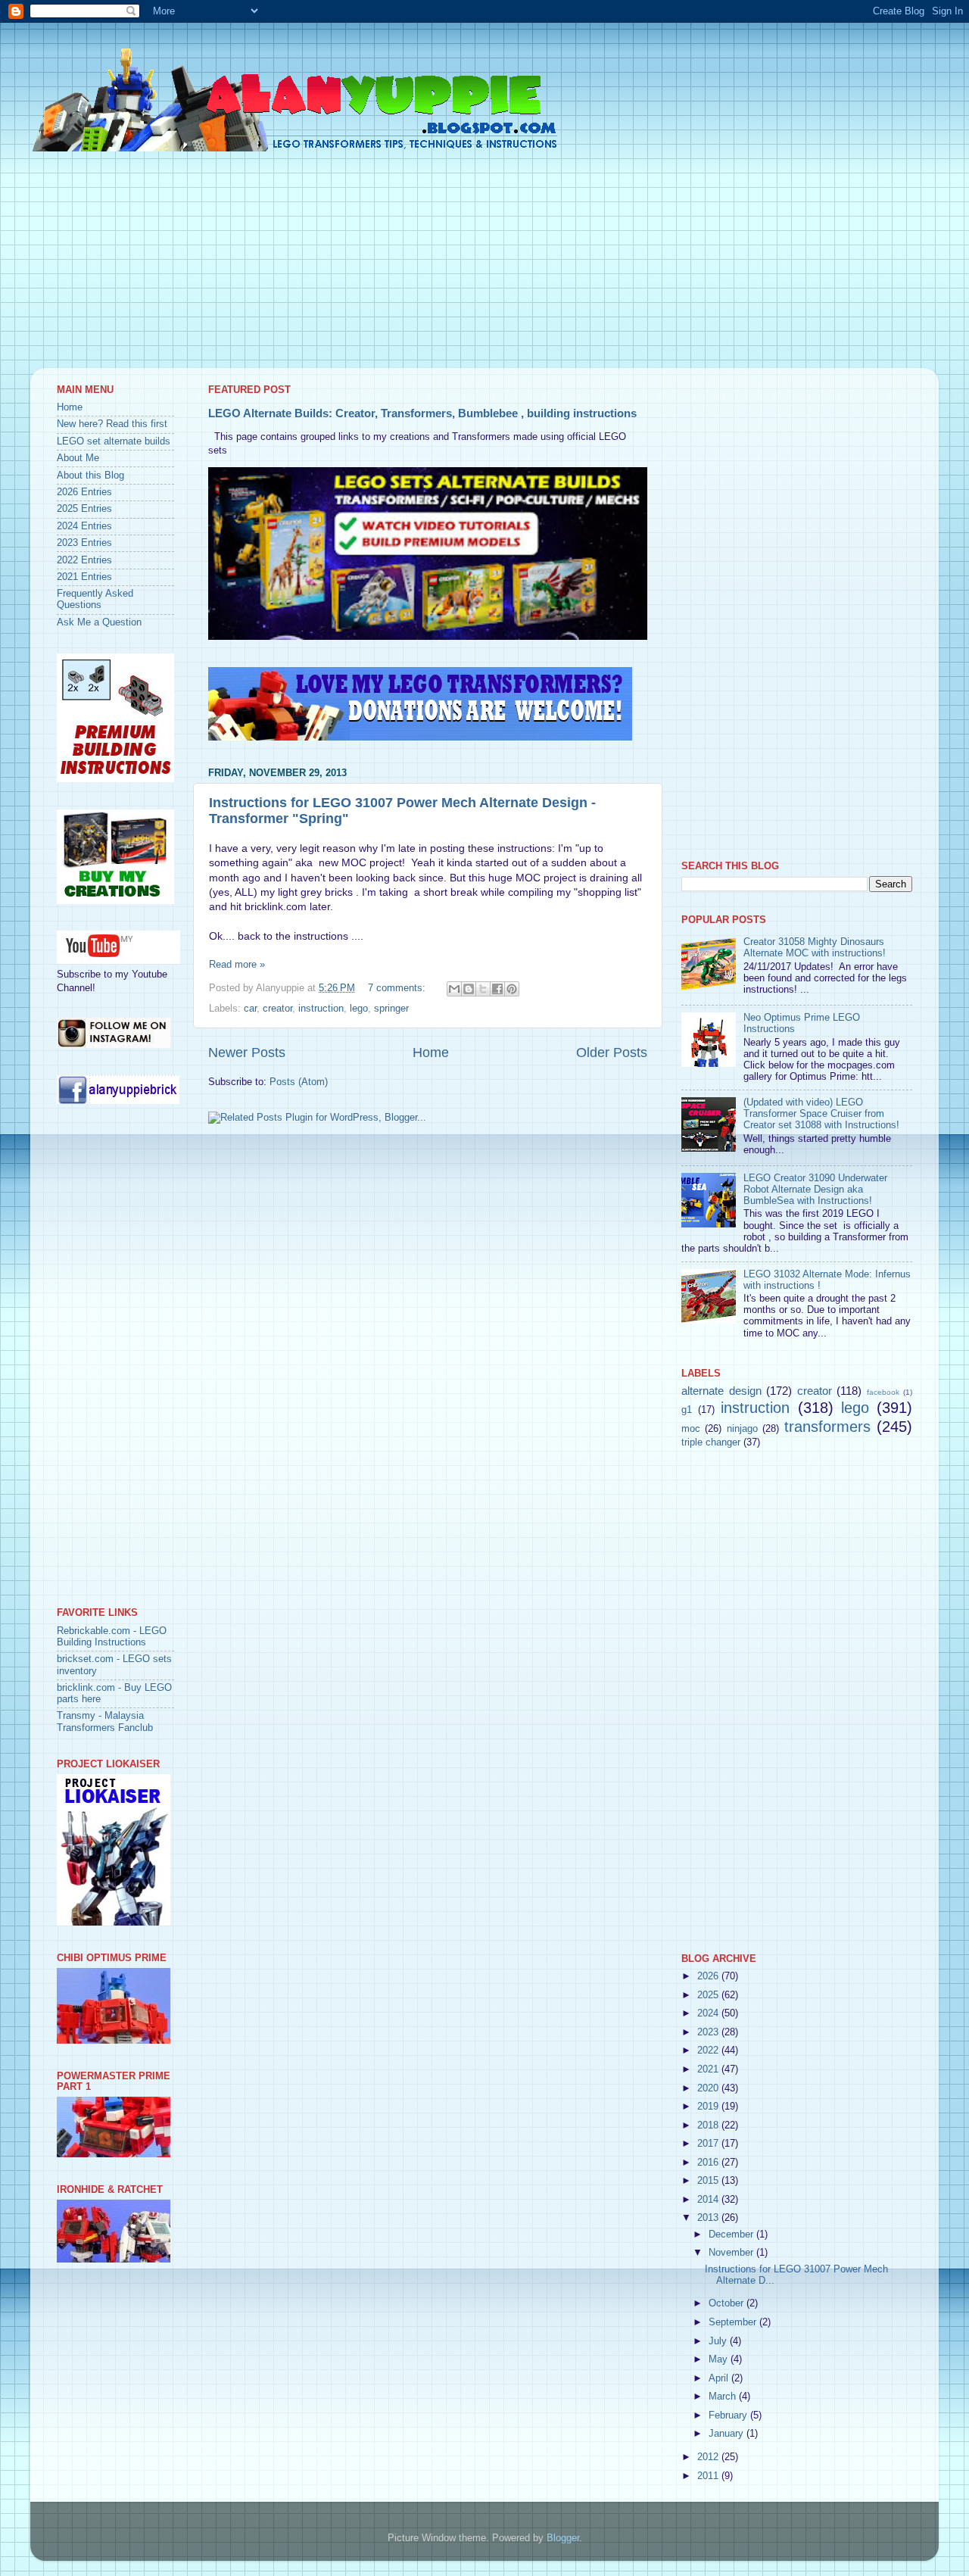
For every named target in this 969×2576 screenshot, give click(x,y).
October (728, 2303)
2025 (709, 1995)
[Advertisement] (484, 262)
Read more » (237, 965)
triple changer (711, 1442)
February (729, 2415)
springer (391, 1009)
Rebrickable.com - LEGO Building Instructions (112, 1637)
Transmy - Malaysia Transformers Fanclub (105, 1721)
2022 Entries (84, 560)
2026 (709, 1976)
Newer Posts (247, 1053)
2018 (709, 2125)
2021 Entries (84, 577)
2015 (709, 2181)
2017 (709, 2144)
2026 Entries (84, 492)
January (728, 2434)
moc (691, 1429)
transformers (827, 1427)
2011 (709, 2476)
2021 (709, 2069)
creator (277, 1009)
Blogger (563, 2538)
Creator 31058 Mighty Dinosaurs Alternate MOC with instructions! (815, 948)
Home (431, 1053)
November (732, 2253)
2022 (709, 2051)
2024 (709, 2013)
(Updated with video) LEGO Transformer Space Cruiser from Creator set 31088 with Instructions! (821, 1114)
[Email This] (454, 989)
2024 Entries (84, 526)
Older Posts (612, 1053)
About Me (78, 458)
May (720, 2359)
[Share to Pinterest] (512, 989)
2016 (709, 2163)
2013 (709, 2218)
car (250, 1009)
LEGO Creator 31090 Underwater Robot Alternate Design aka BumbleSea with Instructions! (815, 1190)
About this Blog (90, 476)
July (719, 2341)
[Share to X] (483, 989)
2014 (709, 2200)
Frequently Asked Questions (95, 599)
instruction (321, 1009)
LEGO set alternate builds (114, 441)
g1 (687, 1410)
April (720, 2378)
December (732, 2235)
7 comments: (398, 988)
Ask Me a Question (99, 622)
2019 (709, 2107)
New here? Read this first (112, 424)
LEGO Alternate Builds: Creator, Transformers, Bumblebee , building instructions (422, 413)
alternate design (721, 1391)
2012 (709, 2457)
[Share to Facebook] (497, 989)
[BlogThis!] (469, 989)
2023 (709, 2032)
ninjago (742, 1429)
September (734, 2322)
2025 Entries (84, 509)
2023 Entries (84, 543)
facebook (883, 1392)
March (724, 2397)
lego (359, 1009)
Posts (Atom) (299, 1082)
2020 (709, 2088)
